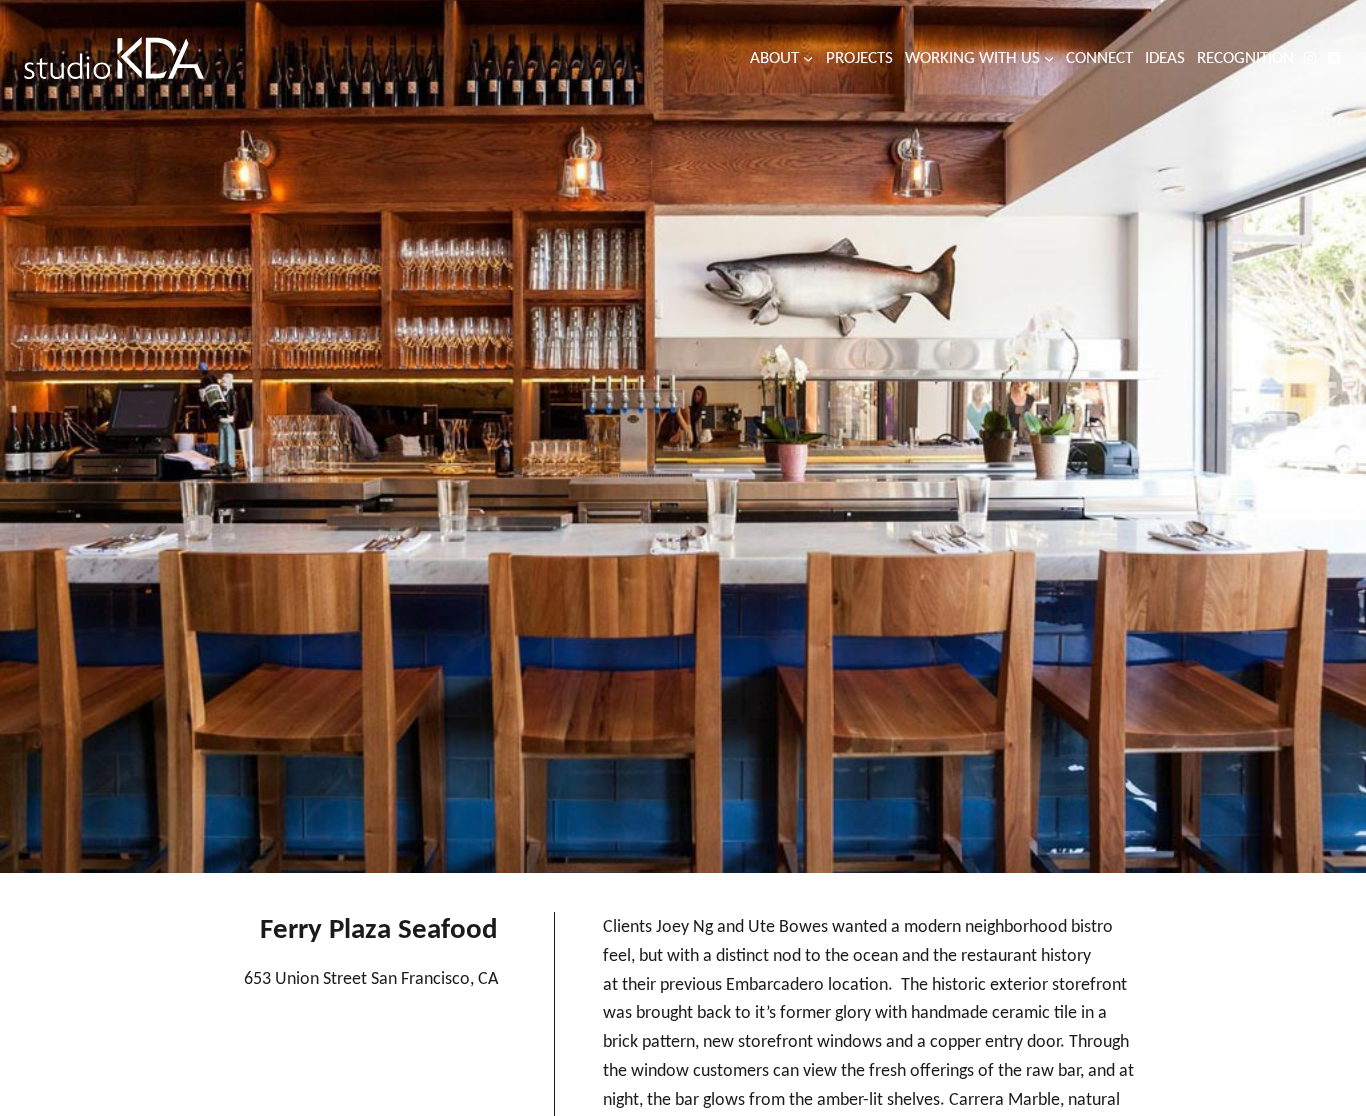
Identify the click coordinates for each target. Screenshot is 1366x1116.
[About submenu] (808, 58)
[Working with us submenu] (1049, 58)
